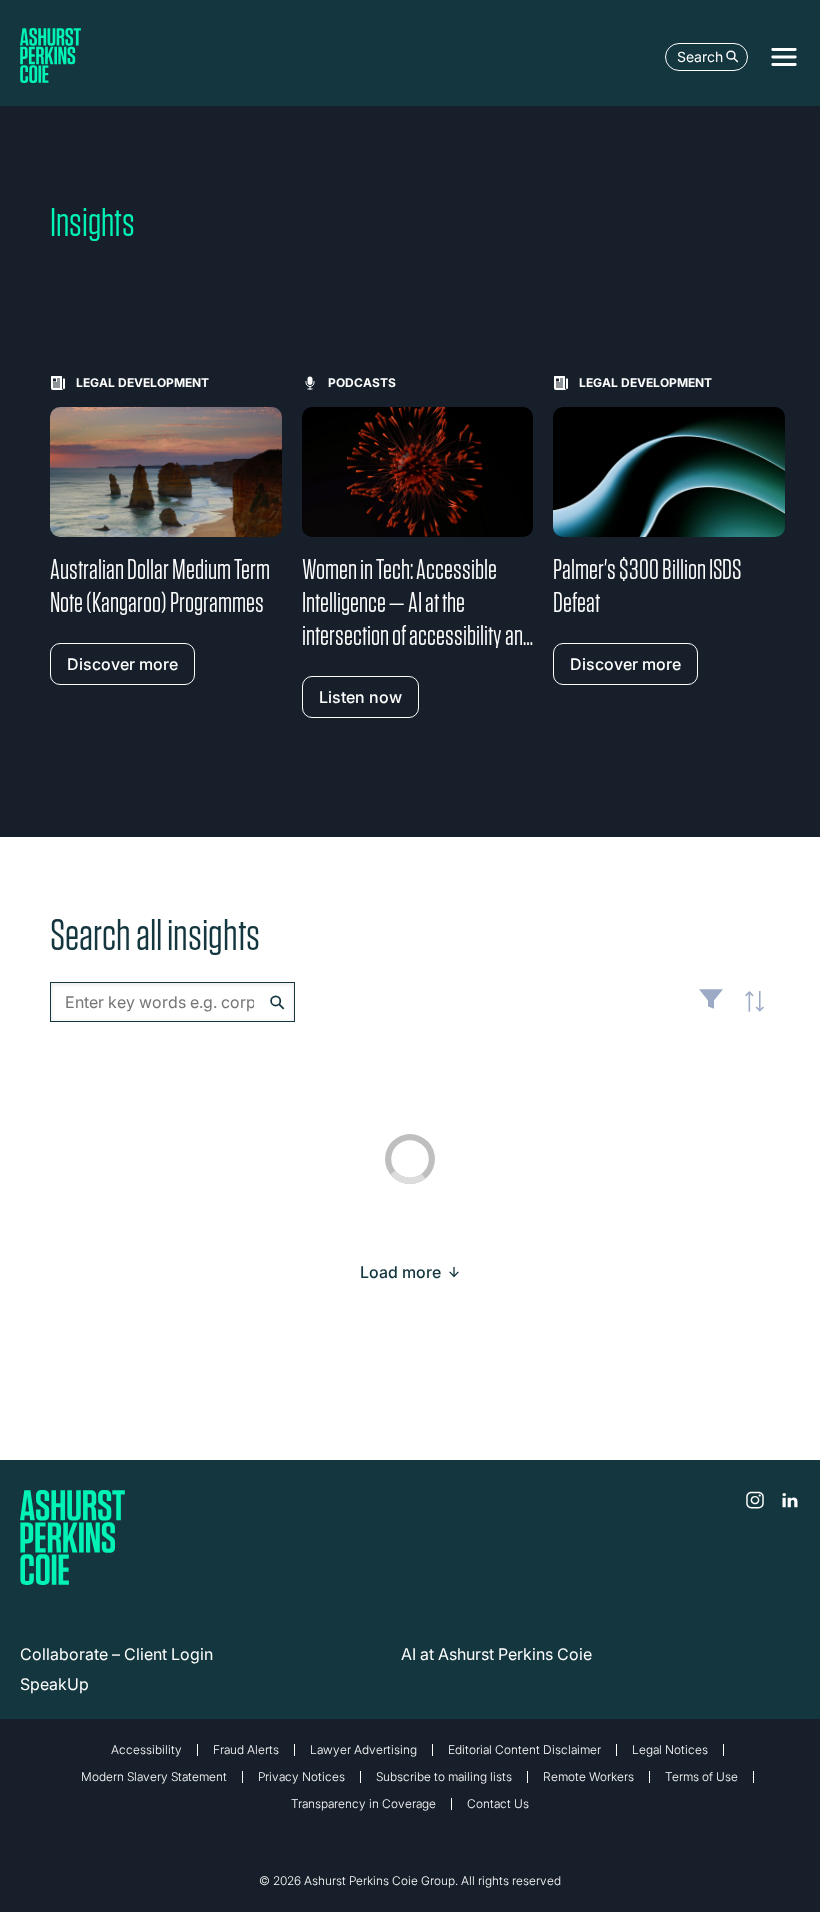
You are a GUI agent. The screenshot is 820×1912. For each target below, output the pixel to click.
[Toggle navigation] (784, 57)
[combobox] (172, 1002)
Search (700, 56)
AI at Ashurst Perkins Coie (496, 1654)
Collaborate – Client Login (116, 1654)
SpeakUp (54, 1684)
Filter (711, 1007)
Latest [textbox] (750, 1012)
